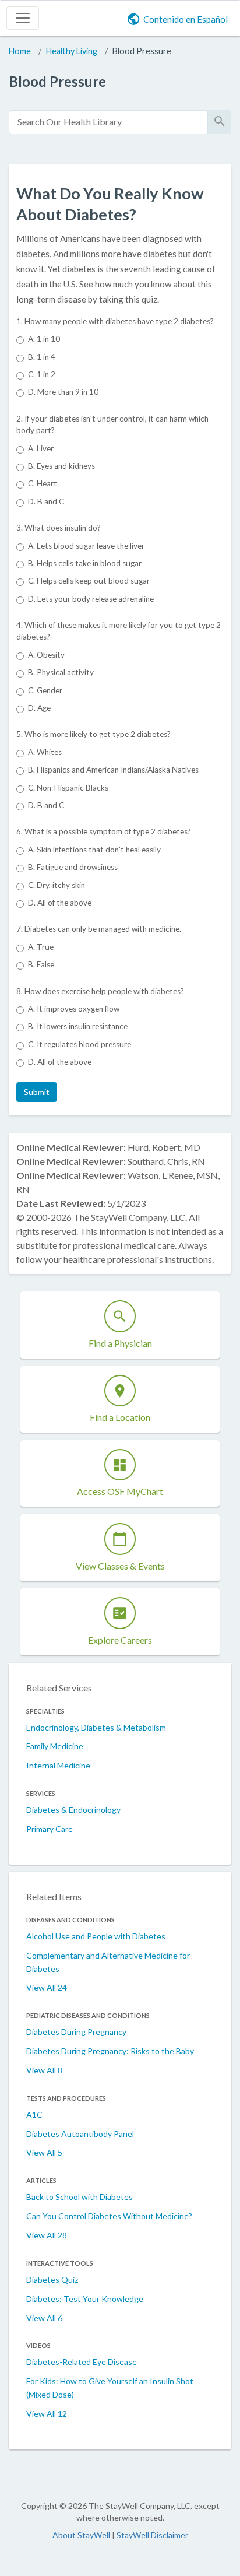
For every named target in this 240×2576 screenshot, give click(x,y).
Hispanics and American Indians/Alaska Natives (113, 770)
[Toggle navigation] (23, 18)
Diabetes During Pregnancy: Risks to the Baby (110, 2051)
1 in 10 (44, 339)
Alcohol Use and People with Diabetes (96, 1936)
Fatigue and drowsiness (73, 867)
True (41, 947)
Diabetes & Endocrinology (73, 1810)
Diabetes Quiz (52, 2280)
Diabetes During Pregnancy (76, 2032)
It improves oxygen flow (74, 1009)
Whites (45, 752)
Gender (45, 690)
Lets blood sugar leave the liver (86, 546)
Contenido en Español (186, 19)
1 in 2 (42, 374)
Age (39, 708)
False (41, 964)
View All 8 (44, 2070)
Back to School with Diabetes (80, 2197)
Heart (43, 483)
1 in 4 (42, 357)
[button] (37, 1092)
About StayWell (81, 2535)
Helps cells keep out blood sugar (89, 581)
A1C (34, 2115)
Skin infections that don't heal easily (94, 850)
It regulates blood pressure (80, 1044)
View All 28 (47, 2235)
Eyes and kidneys (61, 466)
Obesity (46, 655)
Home (20, 51)
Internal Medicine (58, 1765)
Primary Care (50, 1829)
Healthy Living (72, 51)
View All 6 (44, 2318)
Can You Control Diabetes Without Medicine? (109, 2216)
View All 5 (44, 2152)
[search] (108, 122)
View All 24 (47, 1987)
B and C (46, 501)
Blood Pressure (142, 51)
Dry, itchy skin (57, 885)
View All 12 (47, 2414)
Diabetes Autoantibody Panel (80, 2134)
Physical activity (61, 672)
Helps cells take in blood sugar (85, 563)
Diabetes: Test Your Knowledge (85, 2299)
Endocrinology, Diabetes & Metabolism (96, 1727)
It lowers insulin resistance (78, 1026)
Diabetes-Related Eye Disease (82, 2362)
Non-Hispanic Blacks (68, 788)
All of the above (60, 903)
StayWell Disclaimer (152, 2535)
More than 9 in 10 (63, 392)
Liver (41, 448)
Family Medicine (55, 1746)
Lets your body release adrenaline (91, 599)
